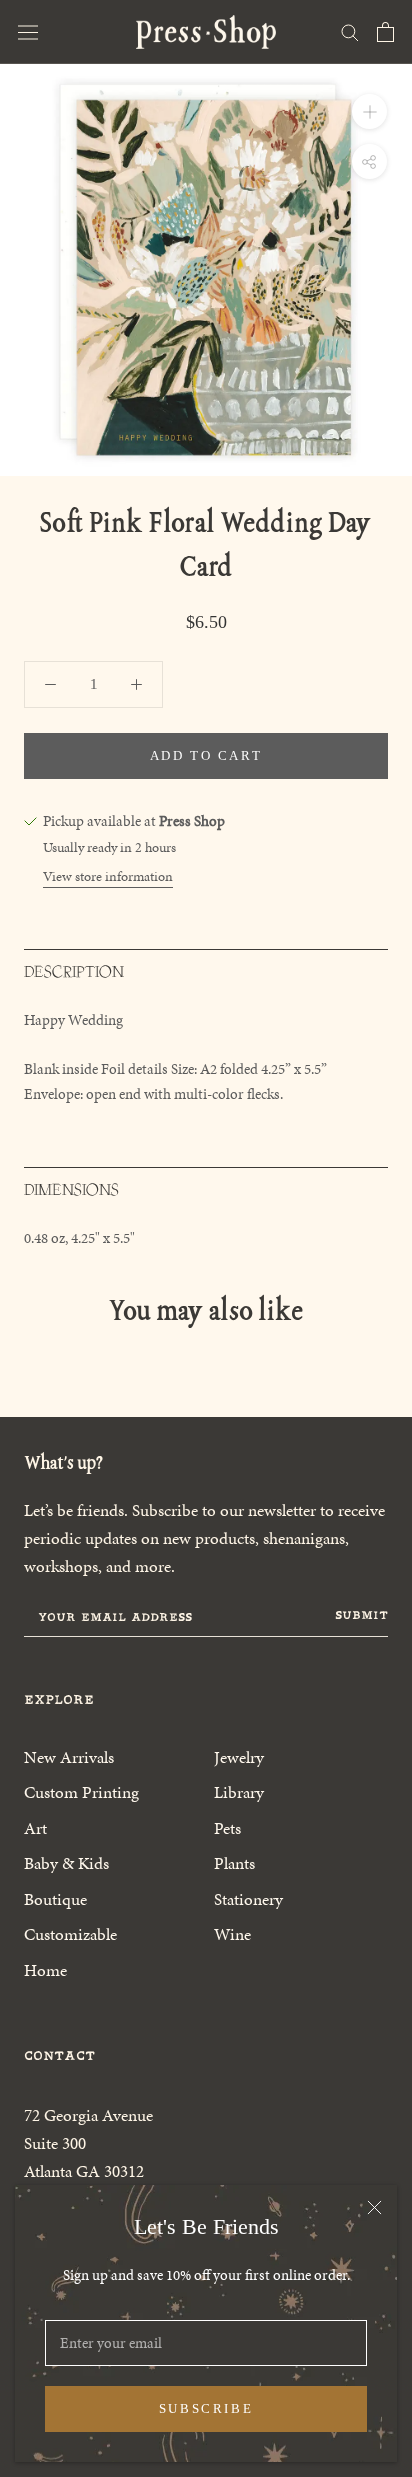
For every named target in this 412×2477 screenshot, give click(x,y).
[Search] (350, 31)
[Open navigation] (28, 32)
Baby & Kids (66, 1863)
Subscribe (206, 2408)
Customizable (70, 1934)
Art (35, 1828)
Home (45, 1970)
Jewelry (239, 1757)
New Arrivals (69, 1757)
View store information (108, 876)
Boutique (55, 1899)
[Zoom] (369, 111)
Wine (232, 1934)
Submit (361, 1615)
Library (239, 1792)
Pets (227, 1828)
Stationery (248, 1899)
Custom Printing (81, 1792)
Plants (234, 1863)
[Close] (374, 2207)
